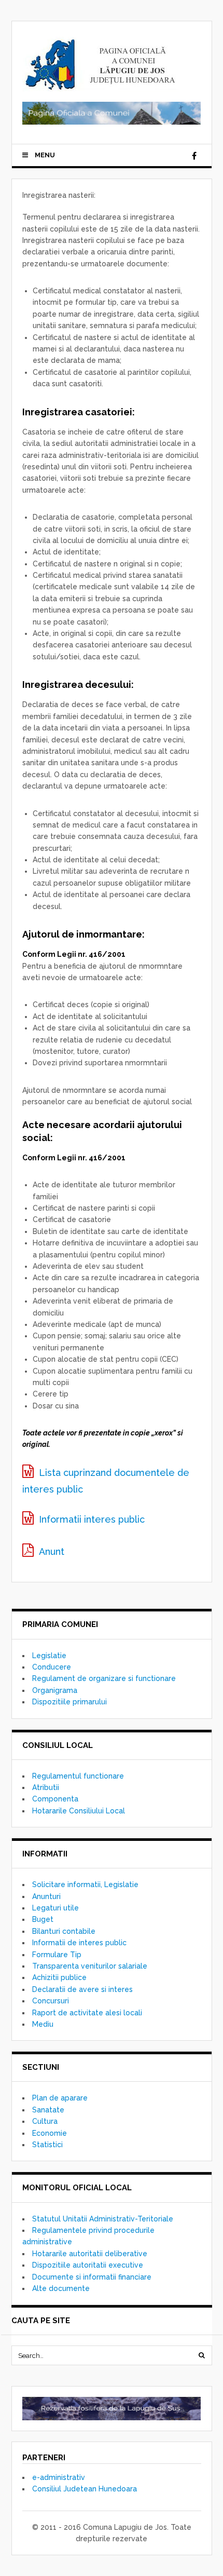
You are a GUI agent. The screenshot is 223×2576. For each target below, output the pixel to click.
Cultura (45, 2121)
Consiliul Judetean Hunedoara (85, 2489)
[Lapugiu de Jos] (112, 122)
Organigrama (55, 1690)
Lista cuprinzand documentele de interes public (106, 1481)
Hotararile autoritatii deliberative (90, 2254)
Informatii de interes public (79, 1943)
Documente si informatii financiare (92, 2277)
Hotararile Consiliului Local (79, 1811)
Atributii (46, 1787)
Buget (43, 1919)
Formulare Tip (57, 1955)
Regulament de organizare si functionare (104, 1678)
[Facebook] (194, 156)
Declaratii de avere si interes (82, 1989)
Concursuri (51, 2001)
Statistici (47, 2145)
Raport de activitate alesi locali (87, 2013)
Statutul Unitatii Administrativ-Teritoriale (103, 2219)
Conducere (52, 1667)
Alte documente (61, 2288)
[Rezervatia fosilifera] (112, 2408)
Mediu (43, 2024)
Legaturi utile (55, 1908)
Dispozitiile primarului (69, 1702)
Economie (50, 2133)
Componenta (55, 1799)
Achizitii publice (59, 1977)
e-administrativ (59, 2477)
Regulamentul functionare (78, 1776)
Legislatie (49, 1656)
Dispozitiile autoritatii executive (88, 2265)
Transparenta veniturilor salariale (90, 1966)
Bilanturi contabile (64, 1931)
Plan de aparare (60, 2098)
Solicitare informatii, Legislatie (85, 1884)
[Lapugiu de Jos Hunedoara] (101, 86)
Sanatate (48, 2110)
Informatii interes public (92, 1519)
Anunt (52, 1551)
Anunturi (46, 1896)
